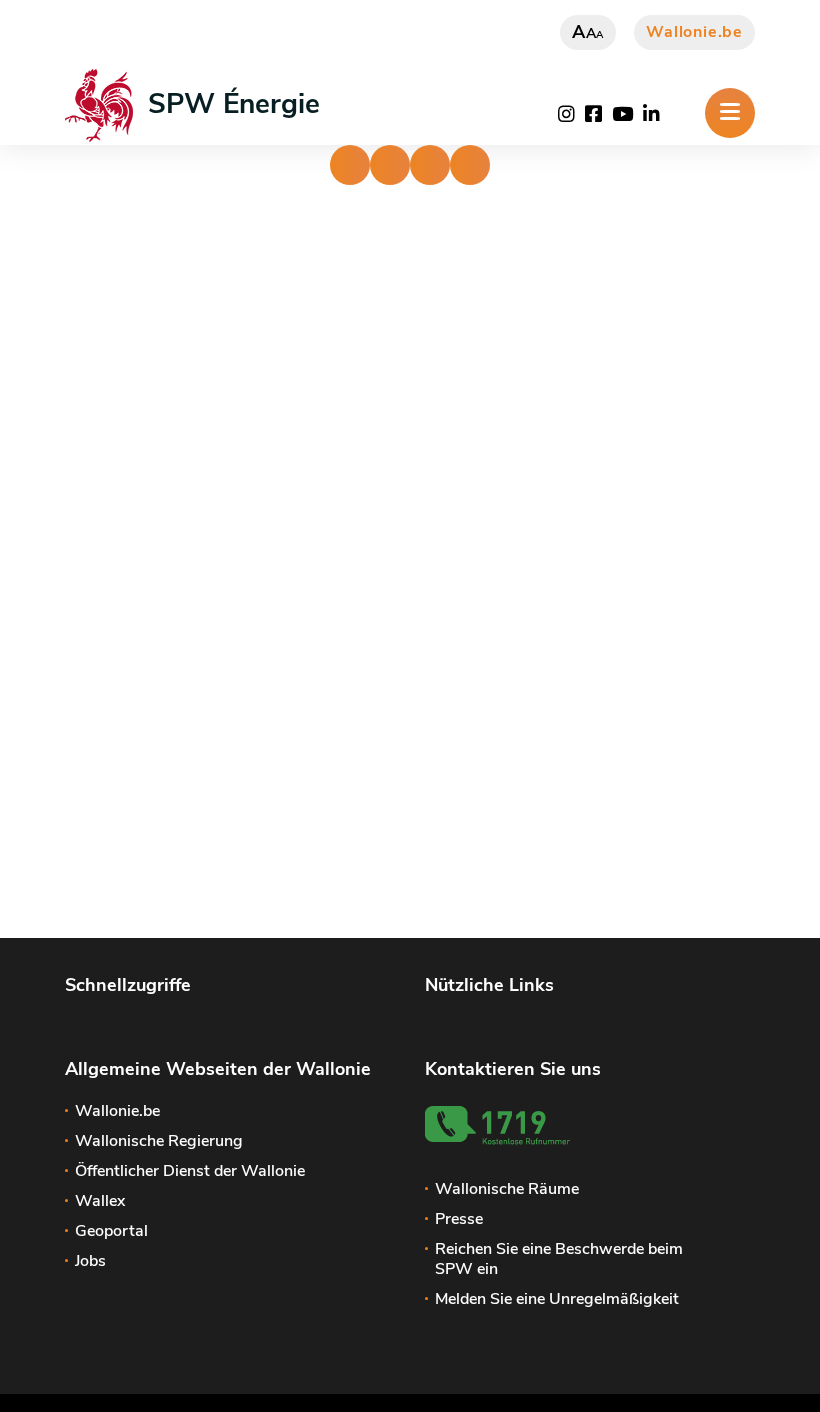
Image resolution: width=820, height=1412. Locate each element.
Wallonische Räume (507, 1189)
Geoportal (111, 1231)
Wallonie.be (694, 32)
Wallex (100, 1201)
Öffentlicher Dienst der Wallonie (190, 1171)
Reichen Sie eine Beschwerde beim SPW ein (559, 1259)
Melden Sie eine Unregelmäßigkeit (557, 1299)
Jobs (90, 1261)
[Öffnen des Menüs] (730, 113)
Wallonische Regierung (159, 1141)
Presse (459, 1219)
